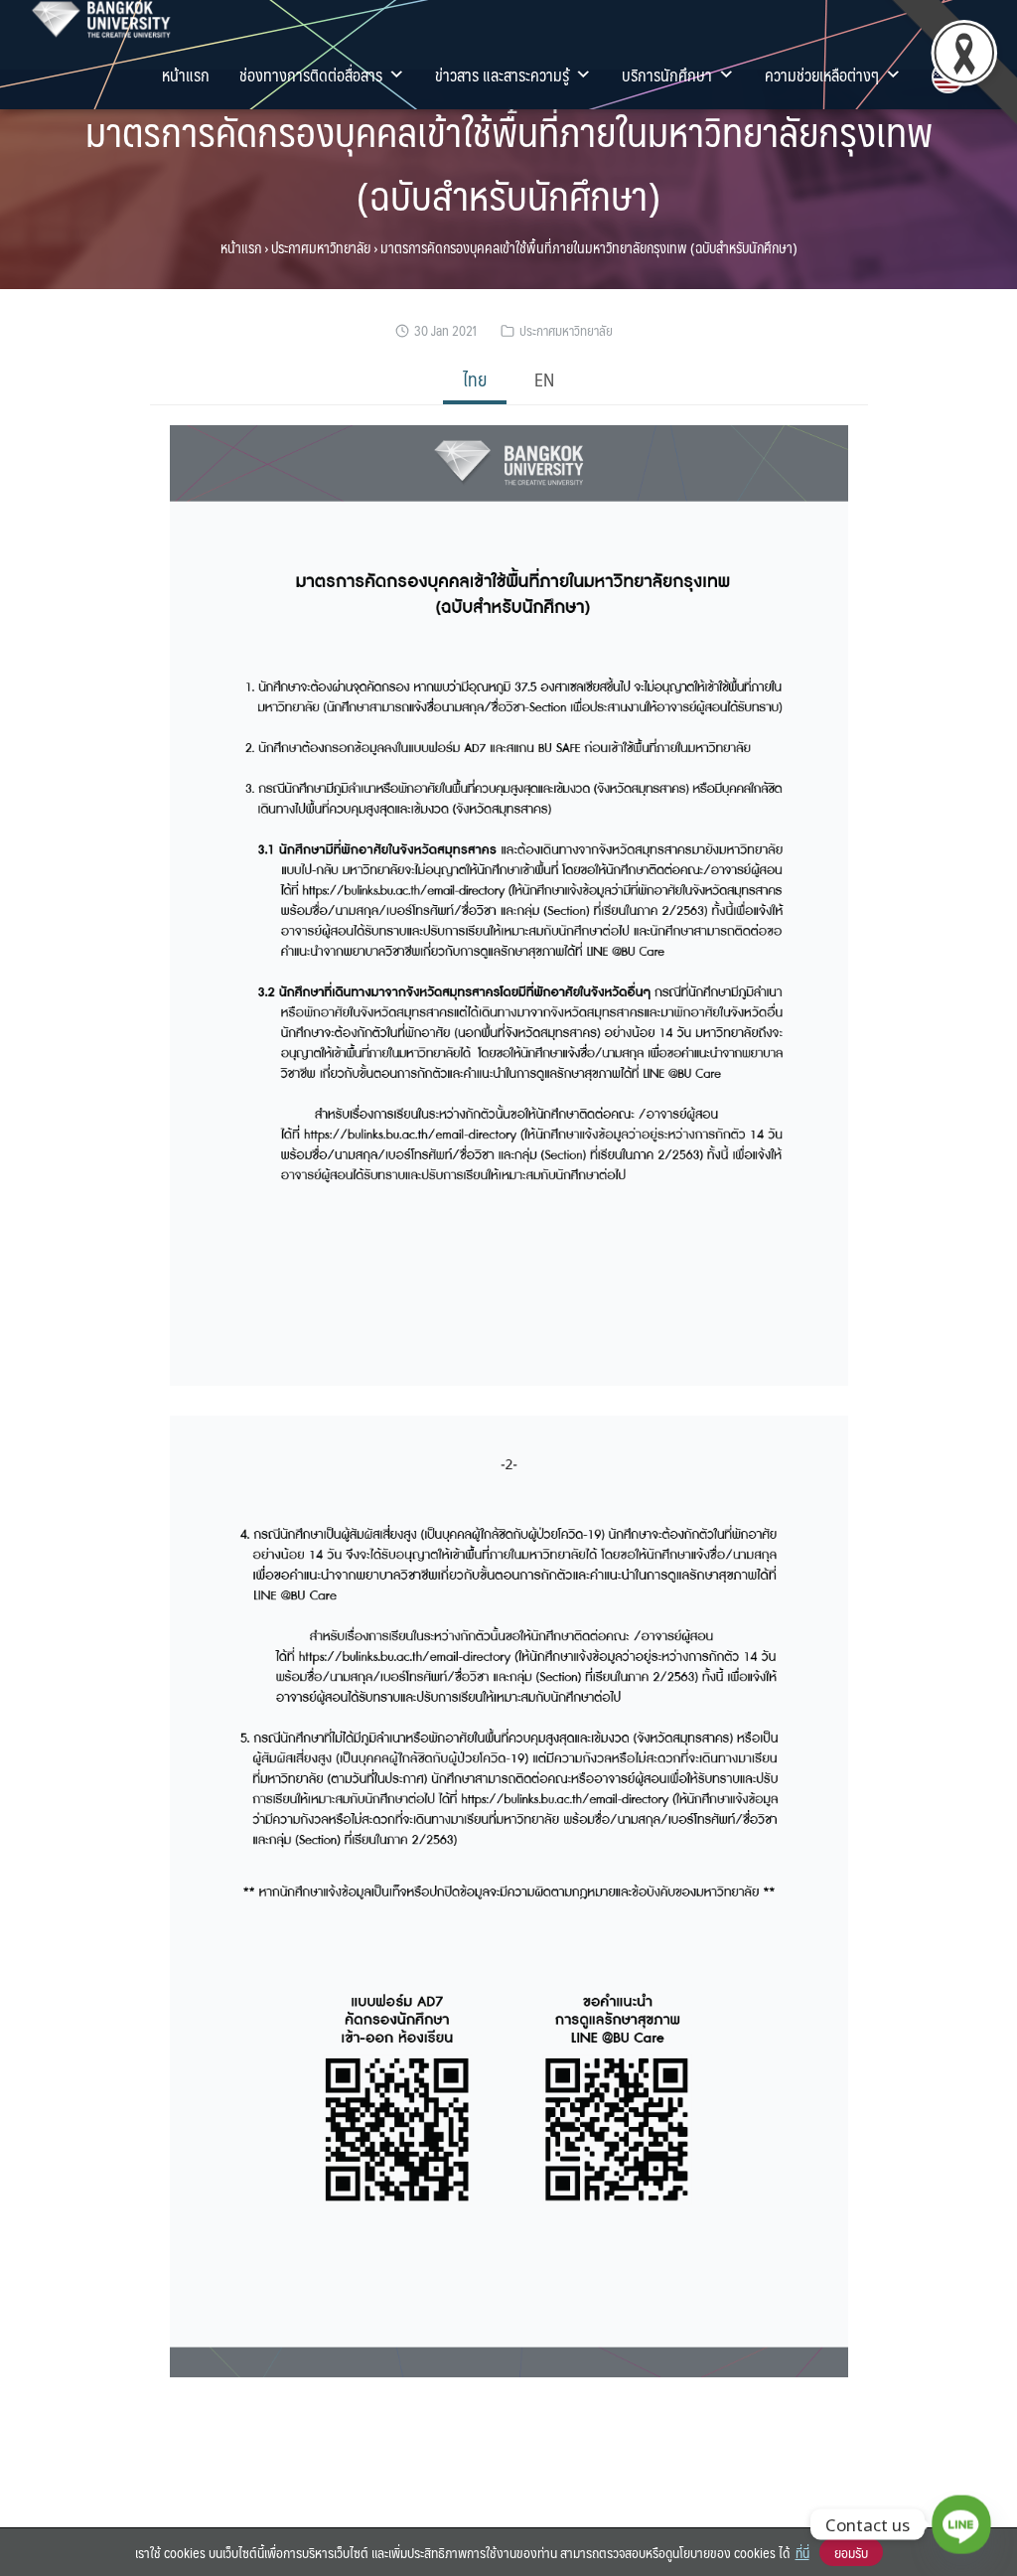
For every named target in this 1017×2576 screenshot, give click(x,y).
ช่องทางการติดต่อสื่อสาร (311, 75)
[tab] (475, 381)
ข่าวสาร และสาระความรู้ (502, 75)
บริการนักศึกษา (667, 75)
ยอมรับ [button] (851, 2552)
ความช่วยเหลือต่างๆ (822, 75)
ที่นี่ (802, 2552)
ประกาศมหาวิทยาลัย (321, 247)
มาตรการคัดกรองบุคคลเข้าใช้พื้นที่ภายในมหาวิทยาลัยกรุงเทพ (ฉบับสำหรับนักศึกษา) (509, 162)
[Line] (961, 2524)
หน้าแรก (186, 75)
